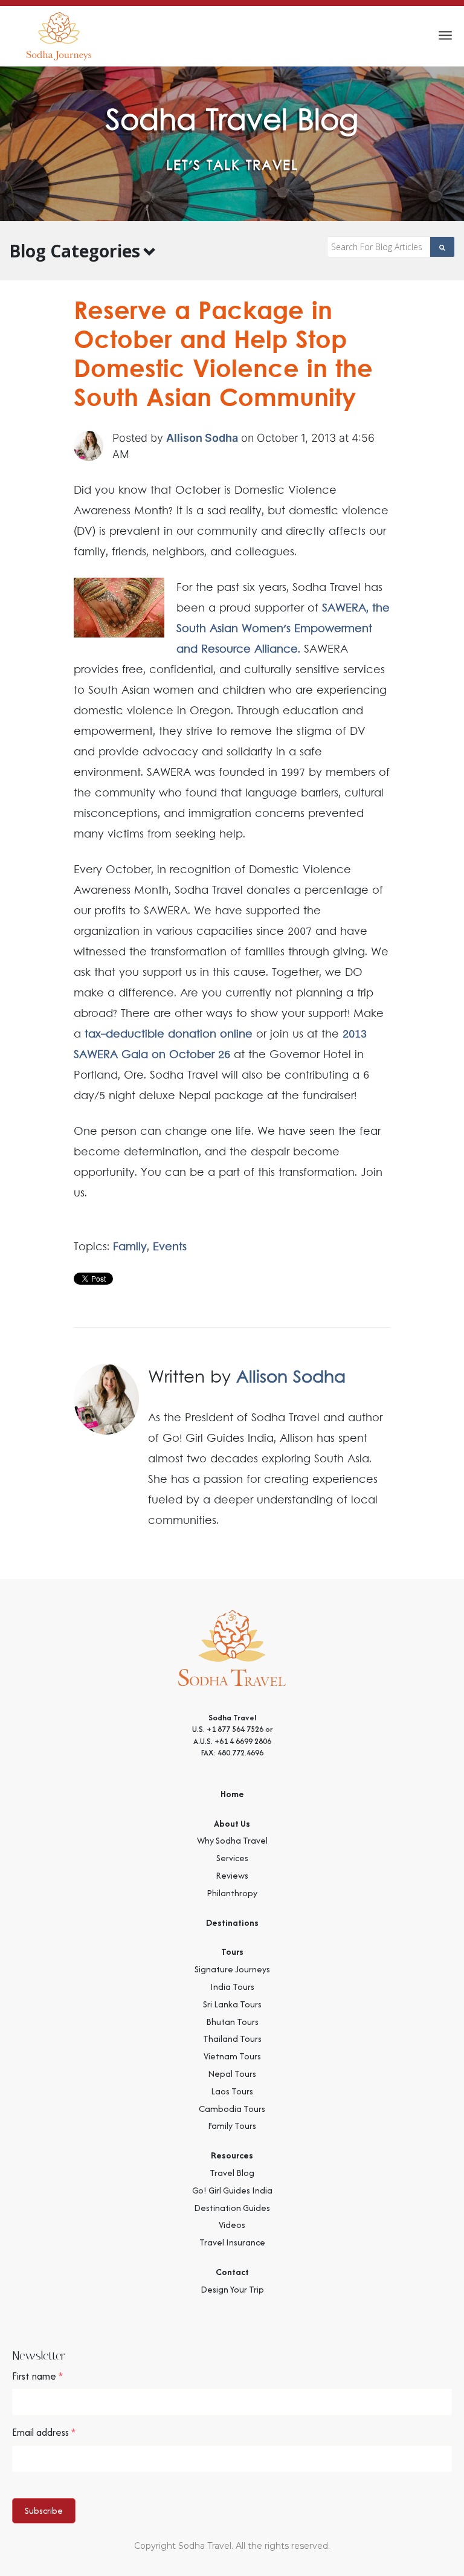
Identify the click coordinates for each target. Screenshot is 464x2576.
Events (170, 1247)
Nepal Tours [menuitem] (232, 2074)
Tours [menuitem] (232, 1951)
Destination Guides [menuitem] (232, 2208)
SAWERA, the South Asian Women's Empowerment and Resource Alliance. (283, 629)
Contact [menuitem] (232, 2272)
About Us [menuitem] (232, 1823)
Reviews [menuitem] (232, 1875)
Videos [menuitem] (232, 2225)
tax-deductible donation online (169, 1035)
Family (130, 1247)
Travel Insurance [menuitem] (232, 2242)
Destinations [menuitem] (232, 1922)
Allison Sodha (202, 438)
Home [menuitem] (232, 1794)
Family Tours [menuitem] (232, 2126)
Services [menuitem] (232, 1858)
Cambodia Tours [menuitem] (232, 2109)
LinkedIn (383, 1554)
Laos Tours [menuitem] (232, 2091)
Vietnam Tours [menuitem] (232, 2056)
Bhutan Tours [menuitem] (232, 2022)
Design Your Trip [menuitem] (232, 2289)
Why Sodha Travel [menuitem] (232, 1840)
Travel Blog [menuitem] (232, 2173)
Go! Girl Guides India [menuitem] (232, 2190)
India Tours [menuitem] (232, 1987)
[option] (232, 144)
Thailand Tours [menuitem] (232, 2039)
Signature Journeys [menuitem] (232, 1969)
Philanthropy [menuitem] (232, 1893)
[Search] (443, 247)
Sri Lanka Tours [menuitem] (232, 2004)
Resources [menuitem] (232, 2155)
